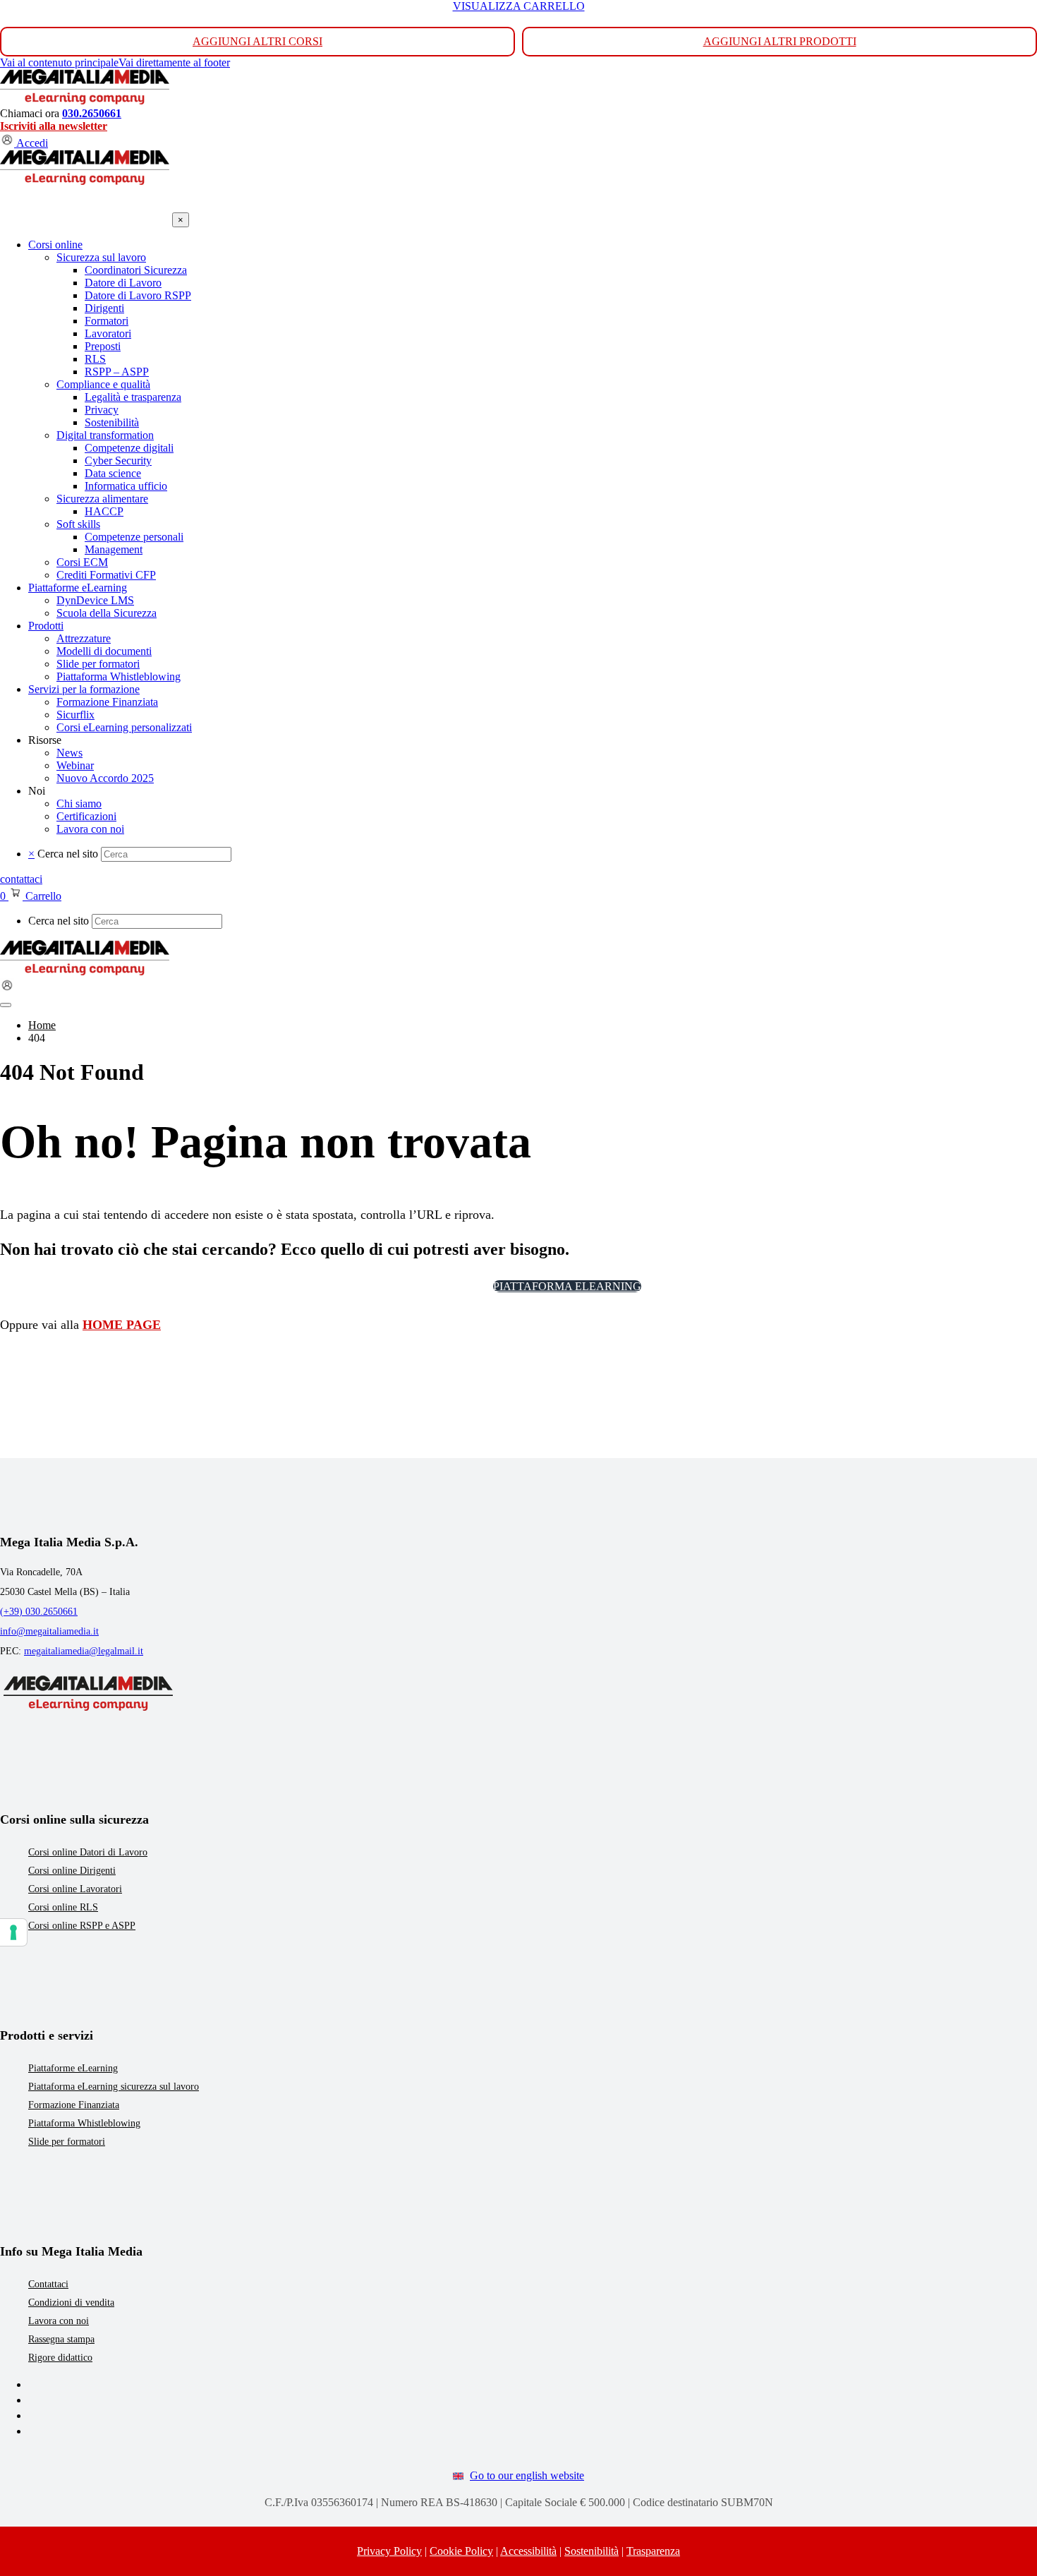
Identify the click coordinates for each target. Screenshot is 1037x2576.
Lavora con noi (59, 2321)
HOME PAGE (122, 1325)
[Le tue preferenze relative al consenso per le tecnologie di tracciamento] (13, 1932)
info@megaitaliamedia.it (49, 1631)
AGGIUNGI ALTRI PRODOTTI (780, 41)
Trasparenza (653, 2551)
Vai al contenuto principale (59, 62)
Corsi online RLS (63, 1907)
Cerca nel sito (68, 854)
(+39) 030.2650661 (39, 1612)
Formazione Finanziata (74, 2105)
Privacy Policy (389, 2551)
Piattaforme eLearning (73, 2068)
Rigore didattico (60, 2358)
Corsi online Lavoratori (75, 1889)
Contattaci (48, 2284)
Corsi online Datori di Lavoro (88, 1852)
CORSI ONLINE (436, 1286)
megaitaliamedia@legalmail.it (84, 1651)
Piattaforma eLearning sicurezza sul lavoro (114, 2087)
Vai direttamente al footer (174, 62)
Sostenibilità (592, 2551)
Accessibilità (528, 2551)
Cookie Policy (461, 2551)
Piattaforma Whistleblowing (84, 2123)
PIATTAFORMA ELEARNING (567, 1286)
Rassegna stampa (61, 2339)
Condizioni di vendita (71, 2303)
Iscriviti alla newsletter (54, 126)
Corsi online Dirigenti (72, 1871)
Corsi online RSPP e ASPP (82, 1926)
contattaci (21, 879)
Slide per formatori (67, 2142)
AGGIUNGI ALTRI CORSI (257, 41)
